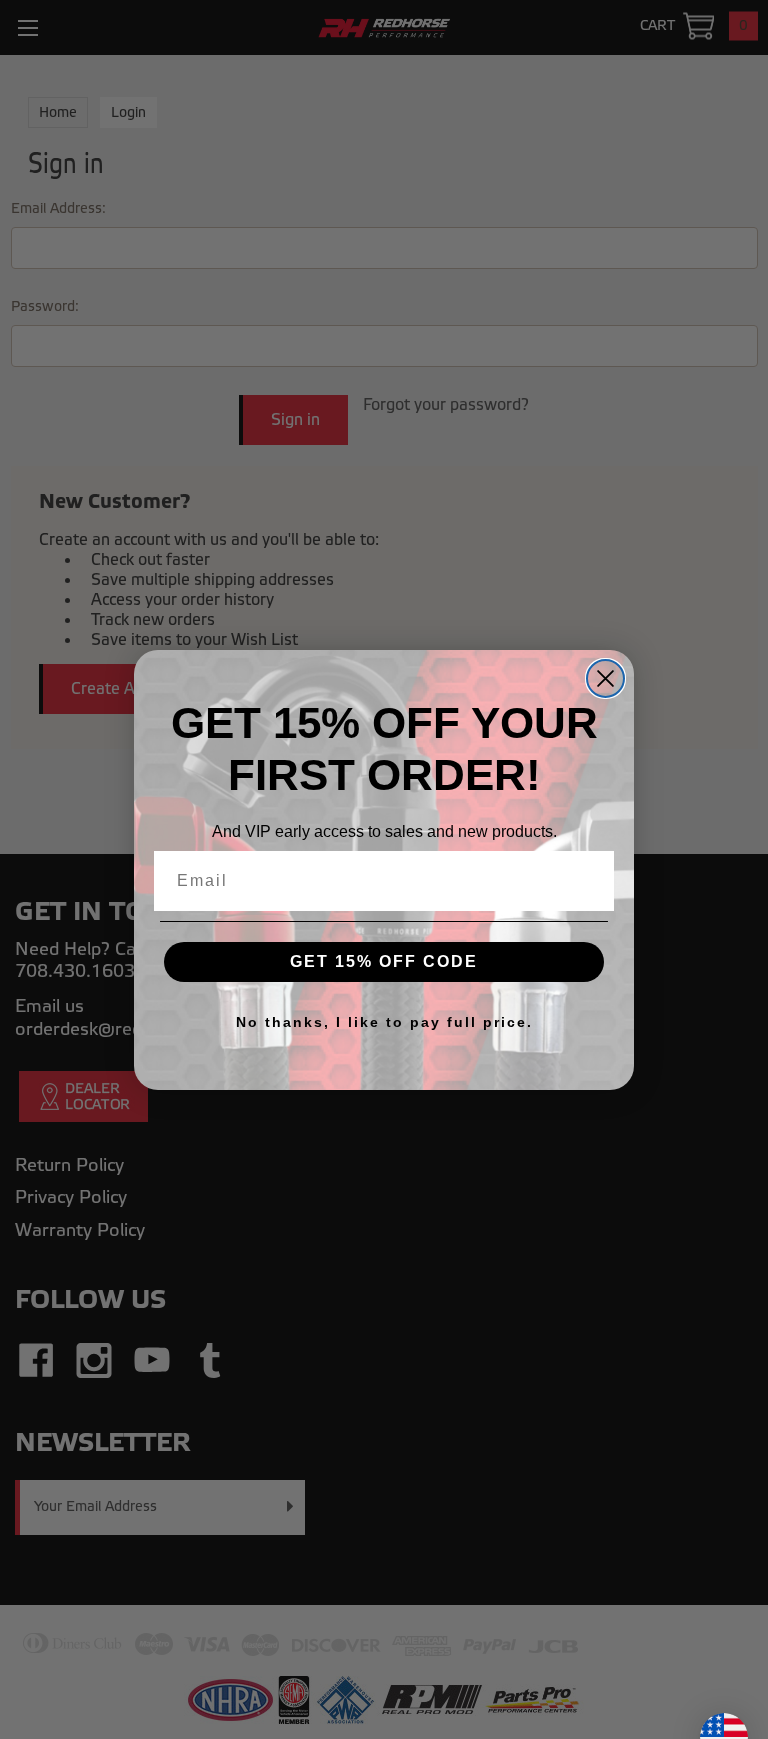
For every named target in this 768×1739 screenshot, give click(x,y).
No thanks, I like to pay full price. (384, 1022)
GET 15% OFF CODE (384, 961)
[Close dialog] (605, 678)
